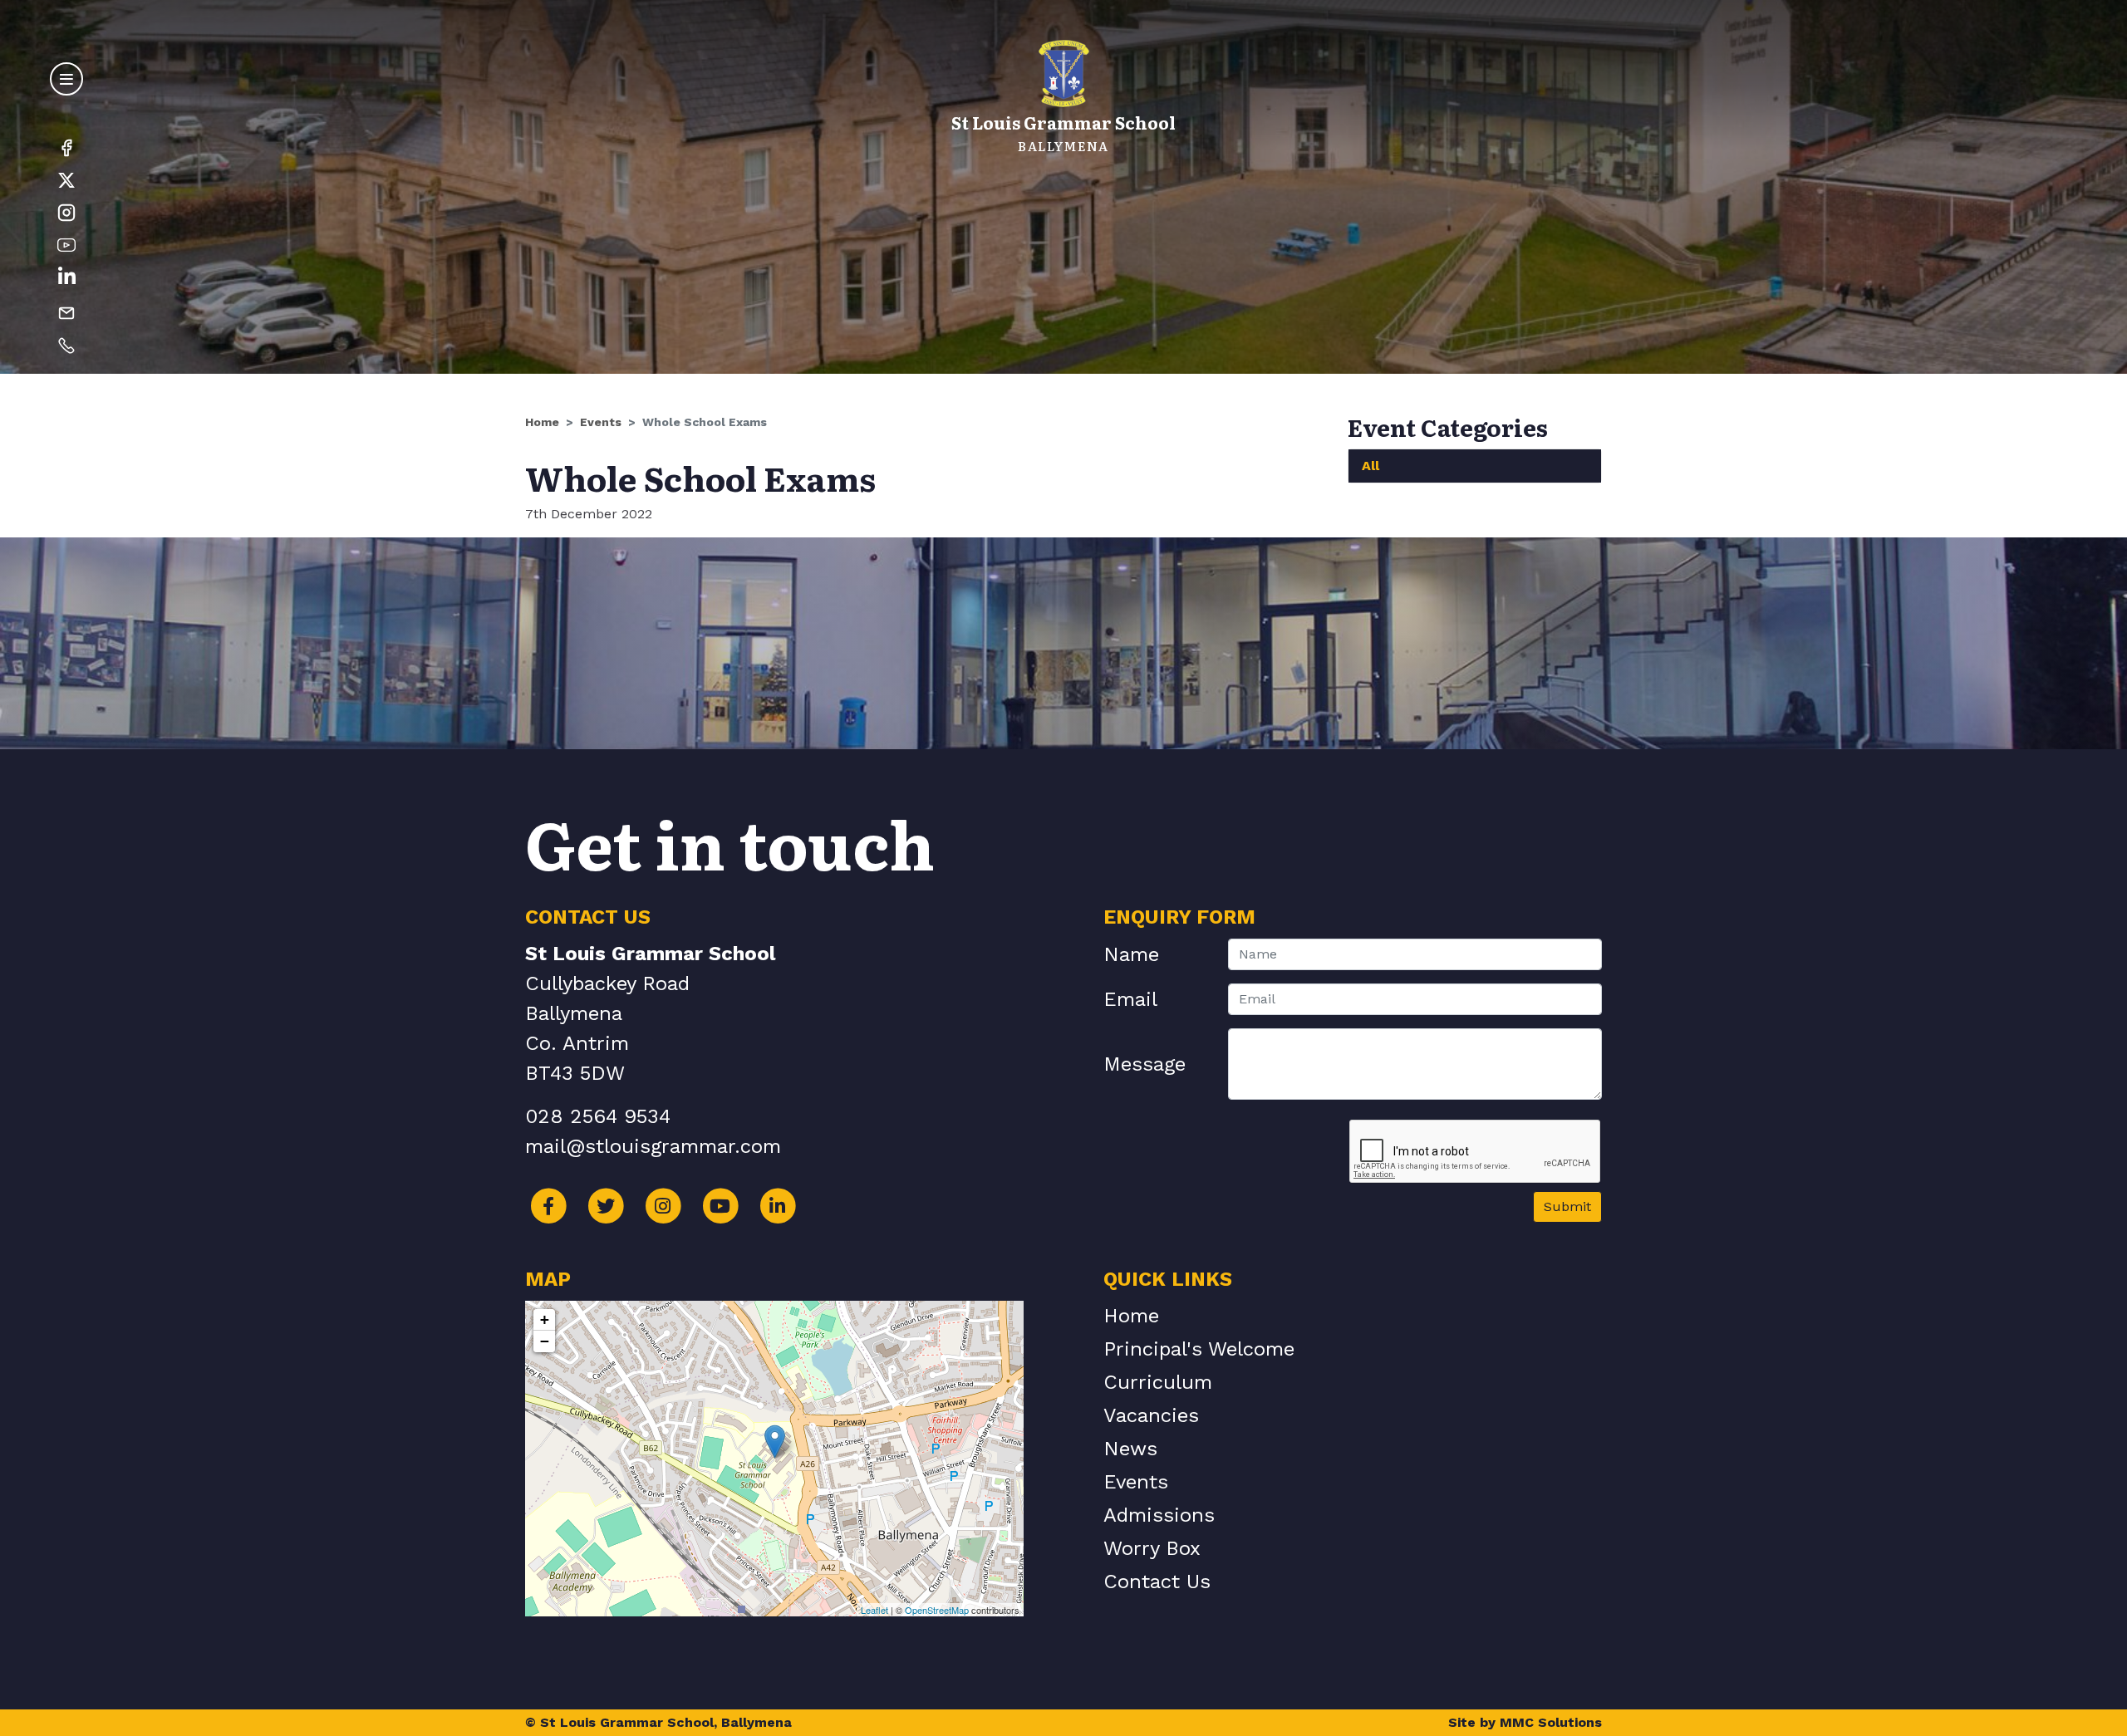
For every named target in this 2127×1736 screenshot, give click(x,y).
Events (601, 422)
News (1130, 1449)
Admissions (1159, 1515)
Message (1145, 1064)
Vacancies (1151, 1415)
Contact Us (1157, 1582)
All (1371, 466)
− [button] (545, 1341)
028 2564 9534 (598, 1116)
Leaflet (874, 1610)
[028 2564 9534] (66, 345)
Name (1131, 954)
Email (1130, 999)
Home (542, 422)
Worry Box (1152, 1548)
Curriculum (1158, 1382)
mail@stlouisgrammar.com (653, 1146)
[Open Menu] (66, 79)
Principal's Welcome (1199, 1349)
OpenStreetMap (937, 1610)
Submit (1567, 1206)
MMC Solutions (1551, 1722)
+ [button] (545, 1319)
